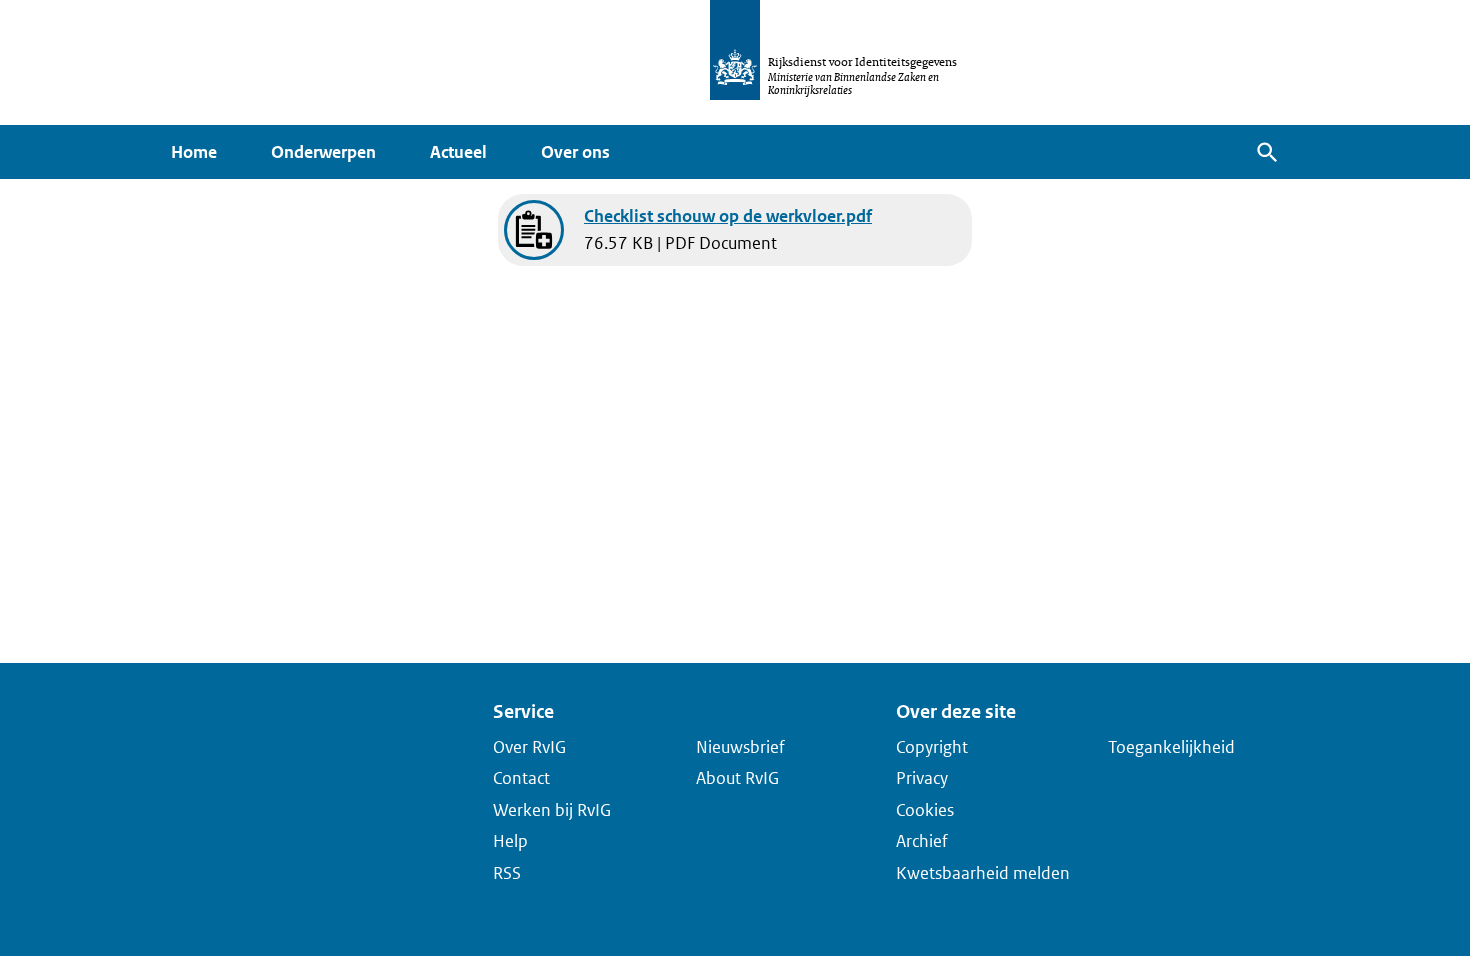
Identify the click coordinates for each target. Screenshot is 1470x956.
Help (510, 841)
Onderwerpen (323, 152)
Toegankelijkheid (1171, 746)
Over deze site (956, 711)
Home (194, 152)
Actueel (458, 152)
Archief (922, 841)
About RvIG (737, 778)
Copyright (932, 746)
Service (523, 711)
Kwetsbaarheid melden (983, 872)
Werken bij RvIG (552, 809)
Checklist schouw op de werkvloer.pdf (728, 216)
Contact (521, 778)
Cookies (925, 809)
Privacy (922, 778)
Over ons (575, 152)
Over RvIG (529, 746)
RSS (507, 872)
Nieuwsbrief (740, 746)
